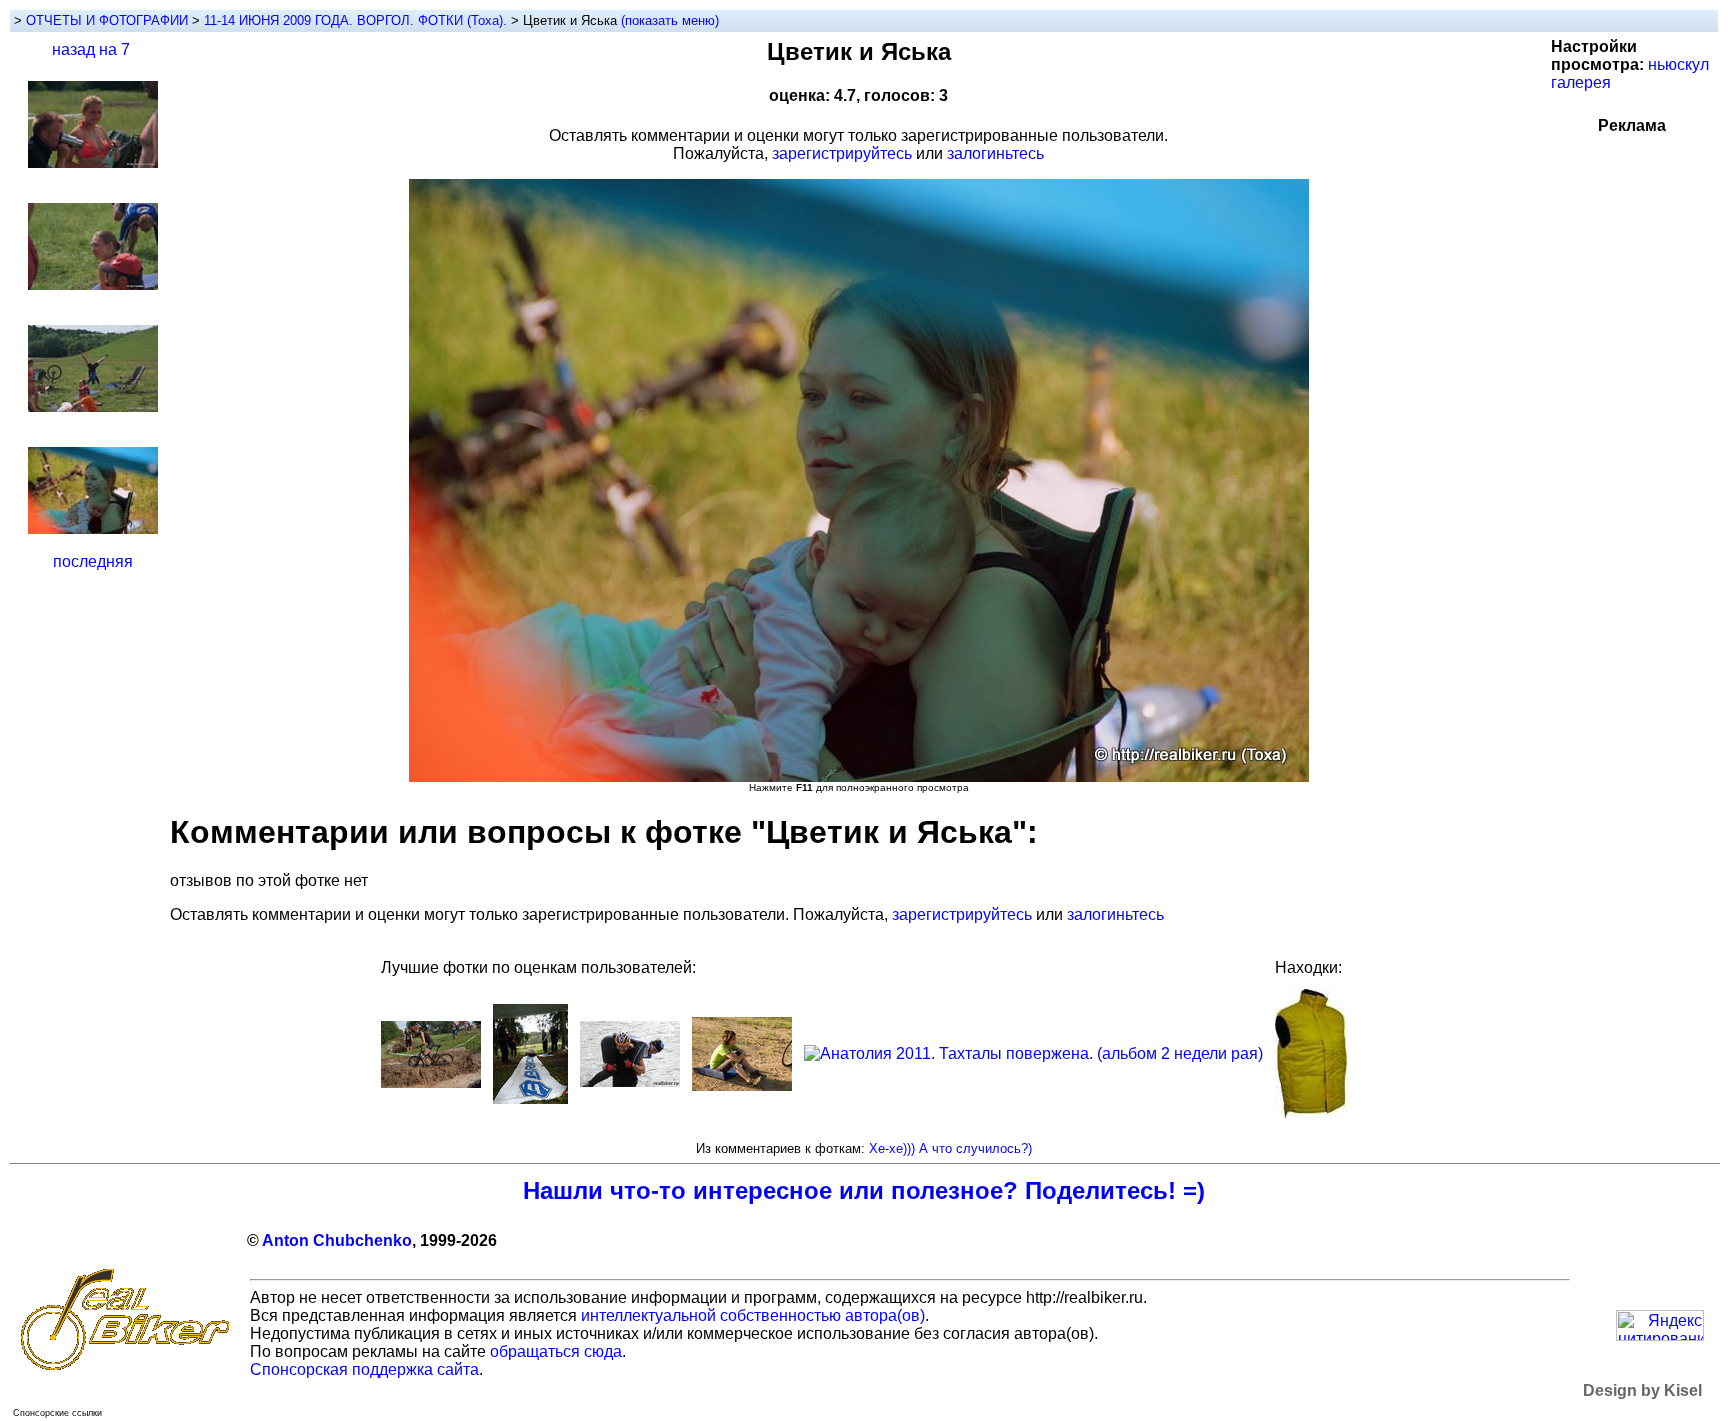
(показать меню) (670, 20)
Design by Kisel (1642, 1390)
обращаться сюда (556, 1351)
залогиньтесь (995, 153)
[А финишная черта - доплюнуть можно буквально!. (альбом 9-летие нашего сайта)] (530, 1098)
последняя (93, 561)
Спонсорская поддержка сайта (364, 1369)
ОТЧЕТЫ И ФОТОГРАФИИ (107, 20)
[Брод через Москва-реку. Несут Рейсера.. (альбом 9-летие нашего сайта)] (630, 1081)
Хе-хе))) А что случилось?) (950, 1148)
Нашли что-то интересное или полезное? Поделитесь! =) (864, 1190)
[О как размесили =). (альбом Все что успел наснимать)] (431, 1082)
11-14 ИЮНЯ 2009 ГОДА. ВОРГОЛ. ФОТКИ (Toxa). (357, 20)
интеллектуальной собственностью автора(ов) (753, 1315)
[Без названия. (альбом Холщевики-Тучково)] (742, 1085)
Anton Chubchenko (337, 1240)
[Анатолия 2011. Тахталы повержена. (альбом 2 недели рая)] (1033, 1053)
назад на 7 (91, 49)
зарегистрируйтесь (842, 153)
